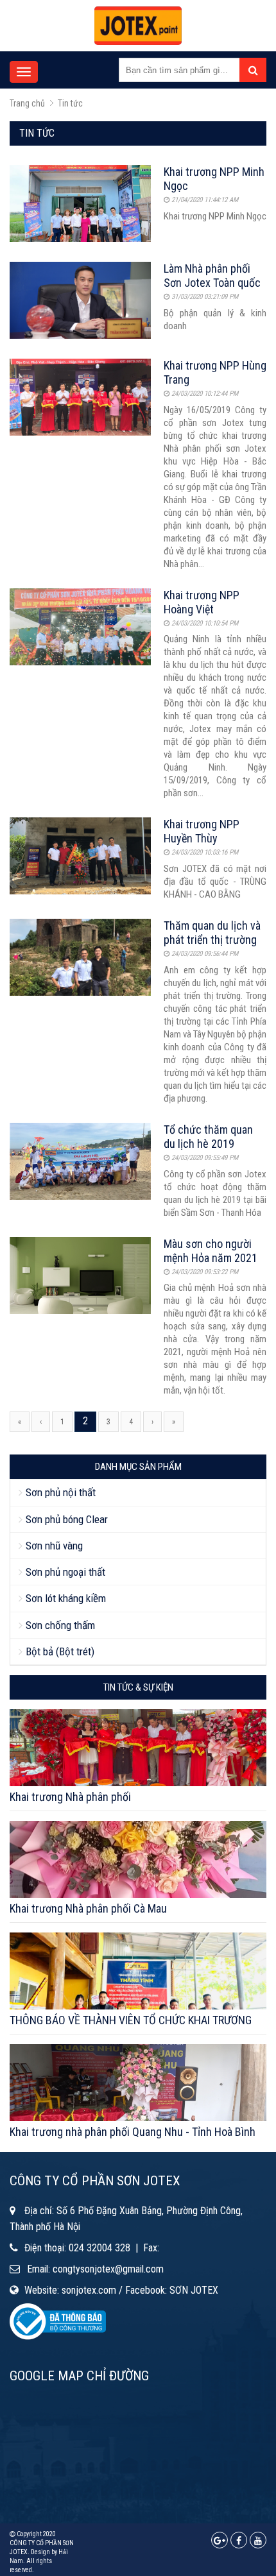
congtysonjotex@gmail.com (108, 2269)
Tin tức (70, 103)
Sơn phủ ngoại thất (65, 1572)
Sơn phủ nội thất (61, 1492)
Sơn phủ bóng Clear (67, 1519)
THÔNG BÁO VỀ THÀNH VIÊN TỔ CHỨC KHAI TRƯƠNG (131, 2020)
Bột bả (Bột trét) (60, 1651)
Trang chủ (27, 103)
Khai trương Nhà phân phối (70, 1797)
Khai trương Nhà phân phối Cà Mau (88, 1908)
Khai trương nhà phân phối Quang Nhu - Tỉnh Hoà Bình (133, 2132)
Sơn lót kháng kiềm (66, 1598)
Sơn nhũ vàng (54, 1546)
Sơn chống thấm (60, 1625)
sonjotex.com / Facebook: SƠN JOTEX (140, 2290)
